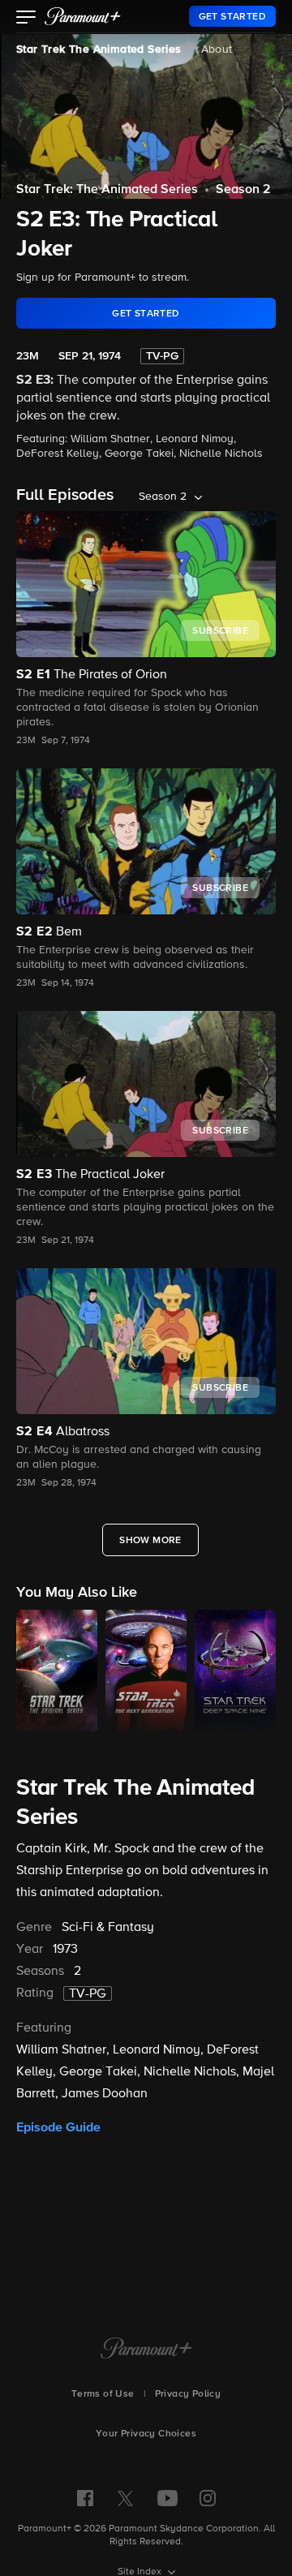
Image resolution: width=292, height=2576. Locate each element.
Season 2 (243, 190)
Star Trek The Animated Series (99, 49)
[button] (26, 19)
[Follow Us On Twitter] (125, 2497)
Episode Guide (58, 2127)
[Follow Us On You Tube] (167, 2498)
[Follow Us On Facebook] (85, 2498)
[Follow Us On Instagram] (208, 2498)
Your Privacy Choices (146, 2434)
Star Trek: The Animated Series (107, 190)
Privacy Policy (188, 2394)
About (217, 49)
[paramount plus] (83, 16)
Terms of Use (103, 2394)
